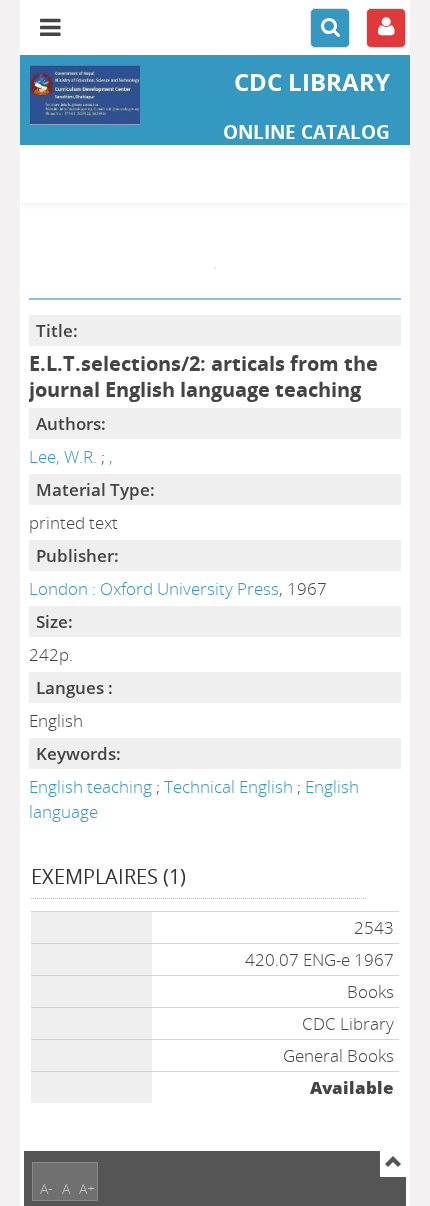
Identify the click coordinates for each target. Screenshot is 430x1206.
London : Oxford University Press (154, 588)
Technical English (230, 786)
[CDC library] (85, 95)
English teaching (92, 786)
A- (46, 1188)
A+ (87, 1188)
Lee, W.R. (63, 456)
